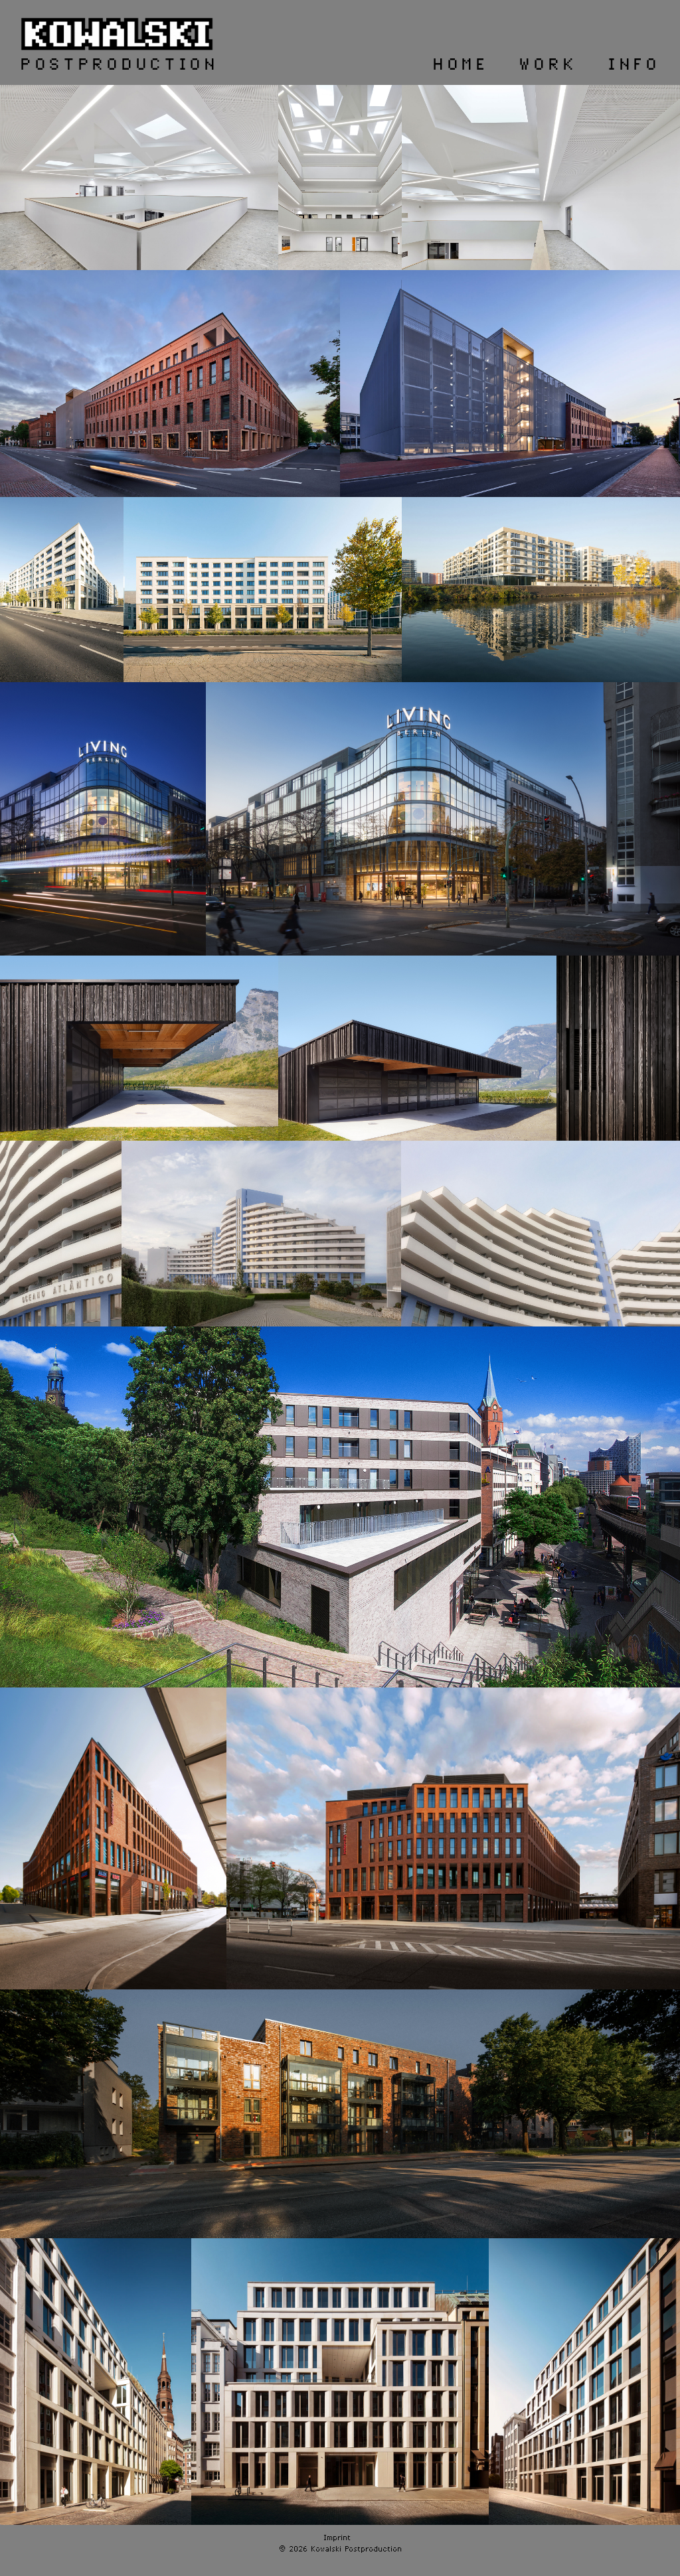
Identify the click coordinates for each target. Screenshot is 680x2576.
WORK (548, 65)
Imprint (337, 2538)
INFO (634, 65)
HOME (460, 65)
